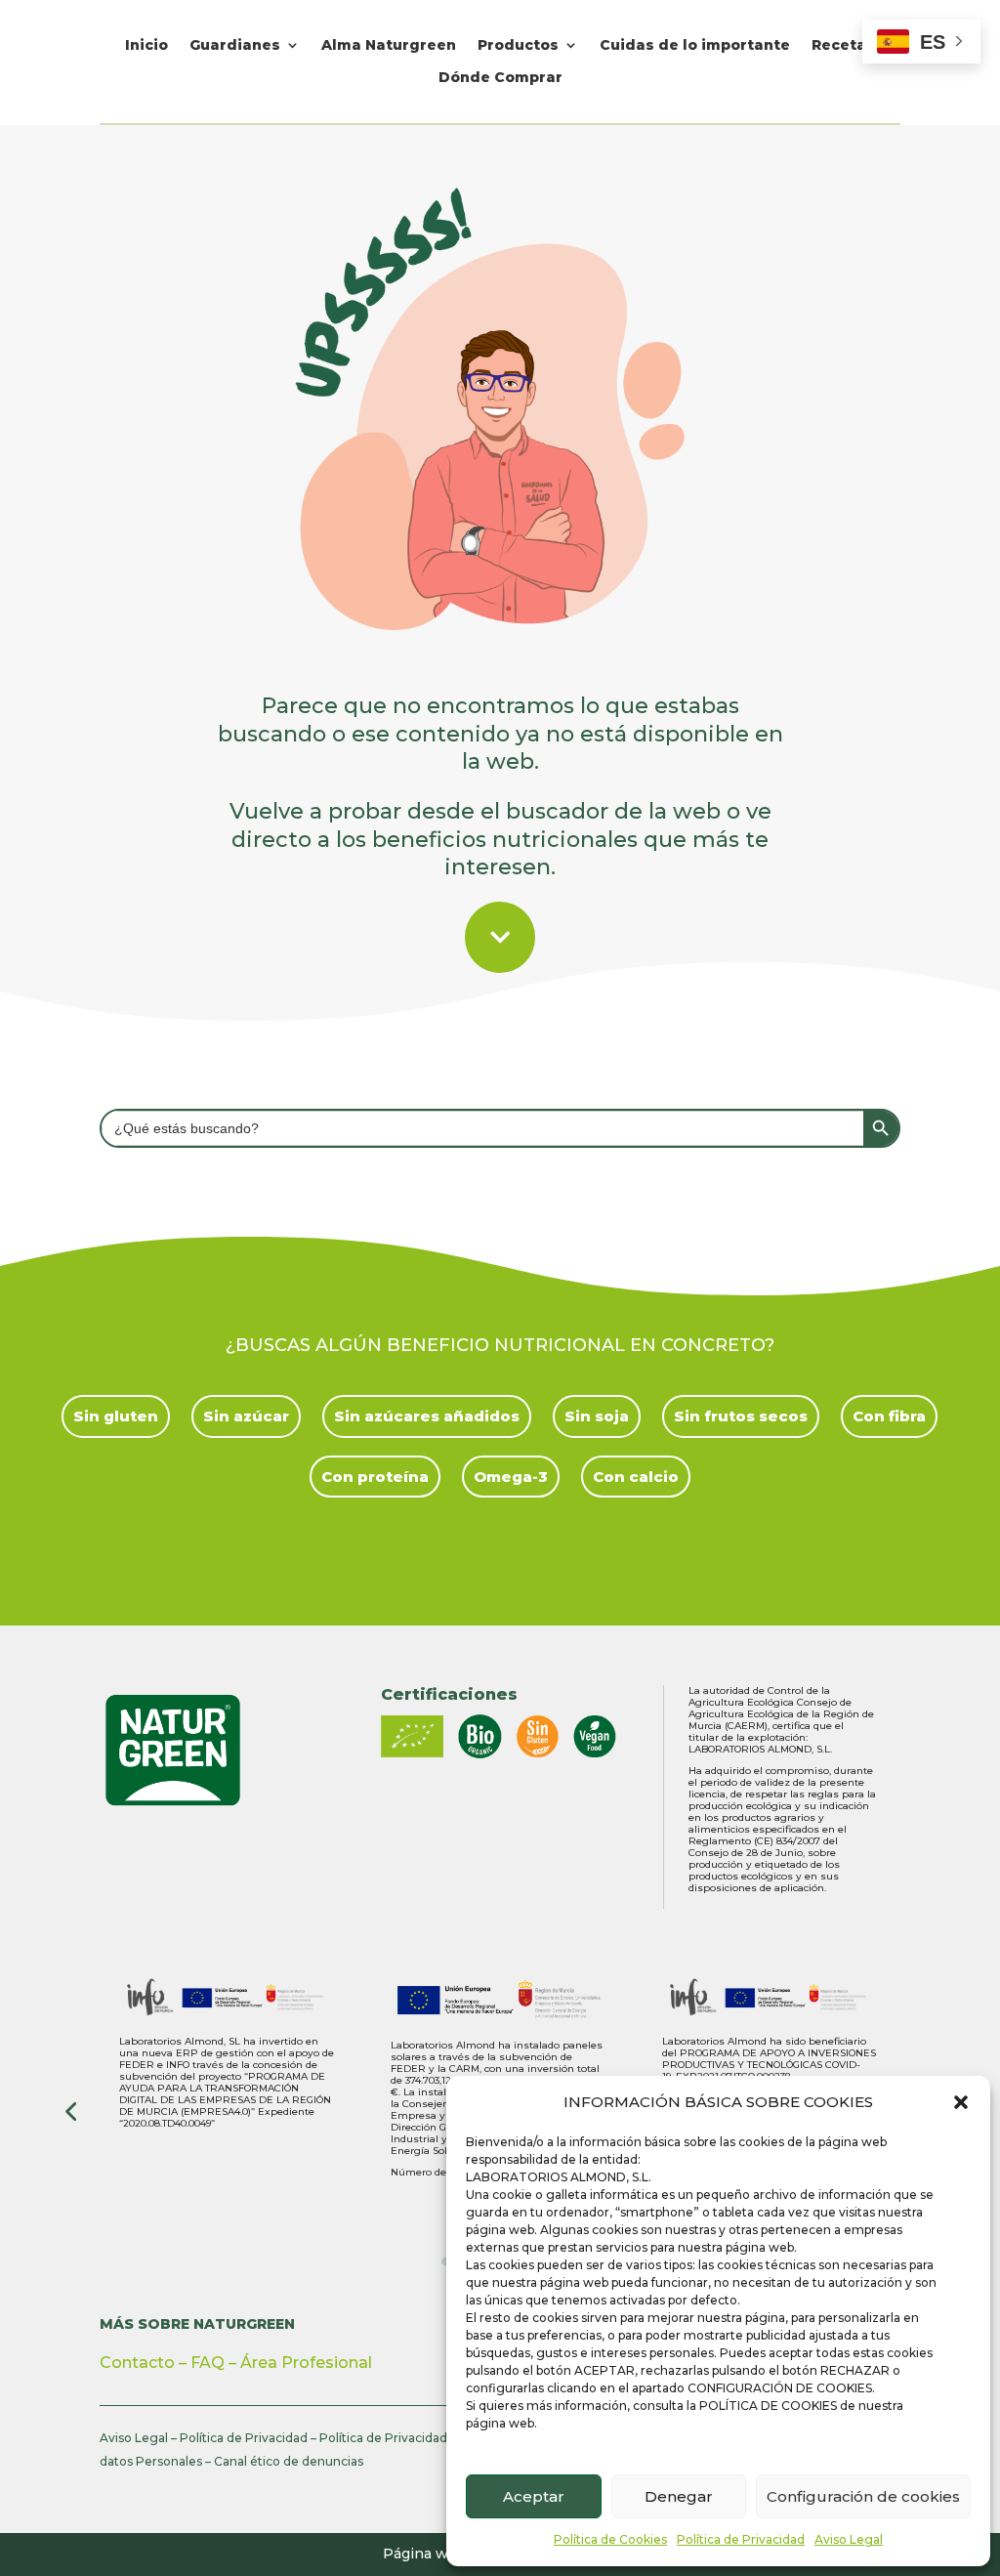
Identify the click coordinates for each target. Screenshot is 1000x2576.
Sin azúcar (246, 1416)
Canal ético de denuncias (289, 2461)
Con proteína (375, 1477)
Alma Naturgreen (389, 45)
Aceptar (534, 2496)
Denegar (679, 2496)
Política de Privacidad (741, 2539)
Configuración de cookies (863, 2496)
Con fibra (889, 1416)
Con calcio (636, 1477)
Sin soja (597, 1416)
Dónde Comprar (500, 78)
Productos (518, 45)
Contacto (137, 2363)
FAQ (208, 2363)
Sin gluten (116, 1416)
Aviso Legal (849, 2539)
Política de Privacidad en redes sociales (436, 2438)
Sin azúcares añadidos (427, 1416)
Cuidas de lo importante (695, 45)
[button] (961, 2102)
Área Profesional (306, 2363)
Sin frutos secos (741, 1416)
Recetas (843, 45)
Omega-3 (511, 1477)
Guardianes (235, 45)
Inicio (146, 45)
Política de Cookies (610, 2539)
